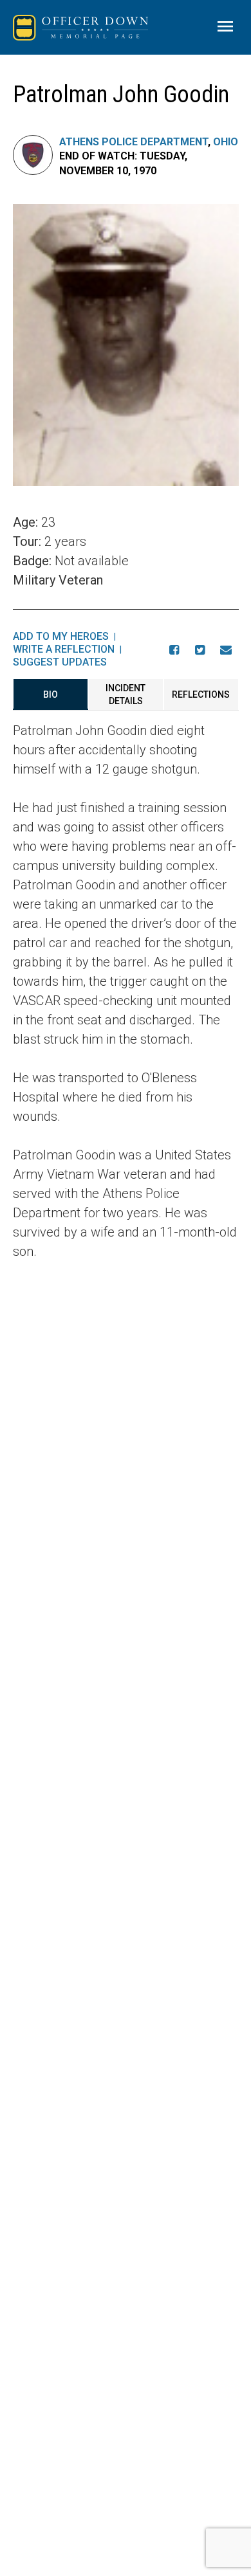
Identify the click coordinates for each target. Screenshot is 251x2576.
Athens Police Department (134, 142)
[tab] (51, 694)
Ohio (226, 142)
